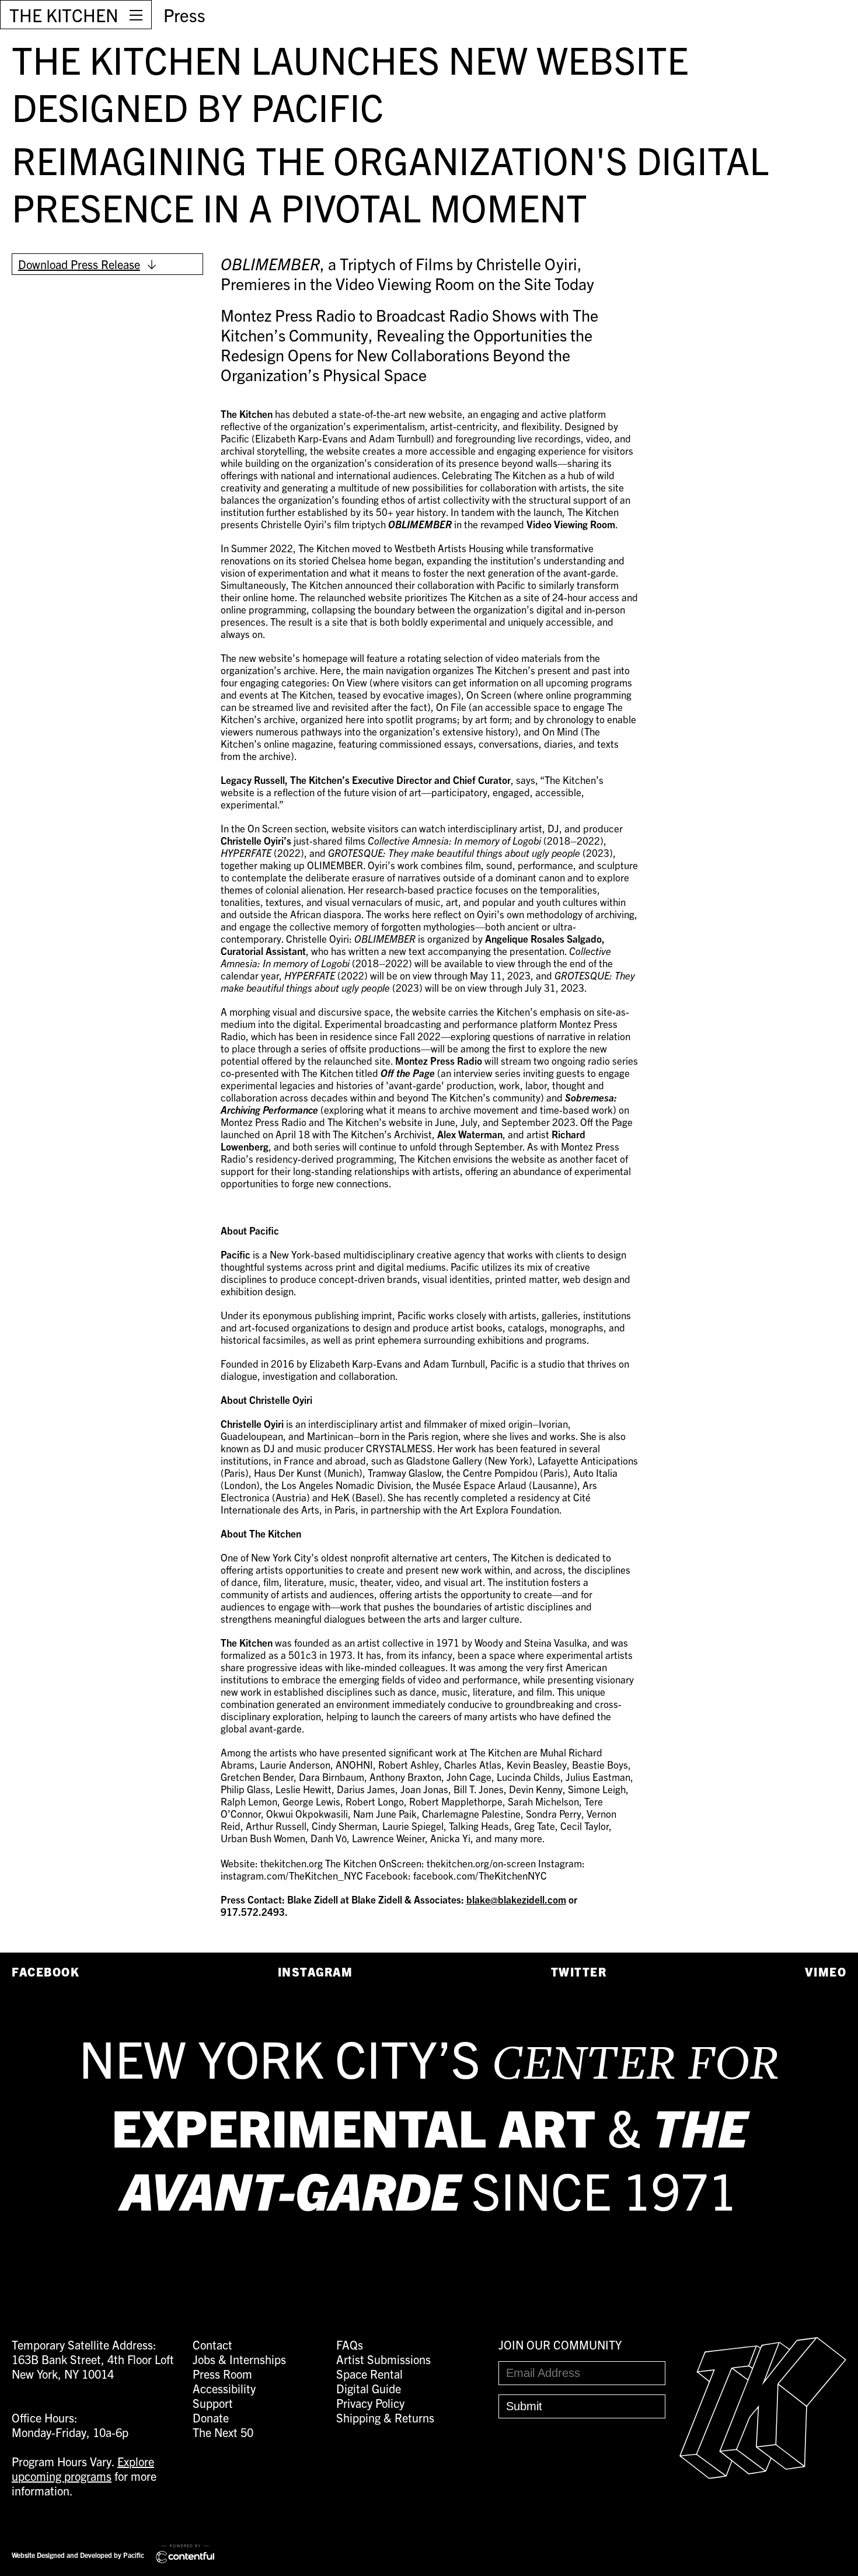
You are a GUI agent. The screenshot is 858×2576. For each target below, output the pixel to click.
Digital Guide (369, 2388)
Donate (211, 2418)
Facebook (46, 1972)
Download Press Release (79, 264)
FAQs (350, 2345)
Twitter (579, 1972)
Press (184, 15)
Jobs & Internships (239, 2359)
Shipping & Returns (385, 2418)
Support (213, 2403)
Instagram (315, 1972)
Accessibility (224, 2388)
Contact (212, 2345)
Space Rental (369, 2374)
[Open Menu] (136, 15)
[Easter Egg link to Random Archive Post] (763, 2474)
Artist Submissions (383, 2359)
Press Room (222, 2374)
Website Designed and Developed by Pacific (78, 2555)
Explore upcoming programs (83, 2469)
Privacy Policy (370, 2403)
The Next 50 (223, 2432)
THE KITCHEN (64, 15)
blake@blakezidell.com (516, 1899)
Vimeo (826, 1972)
